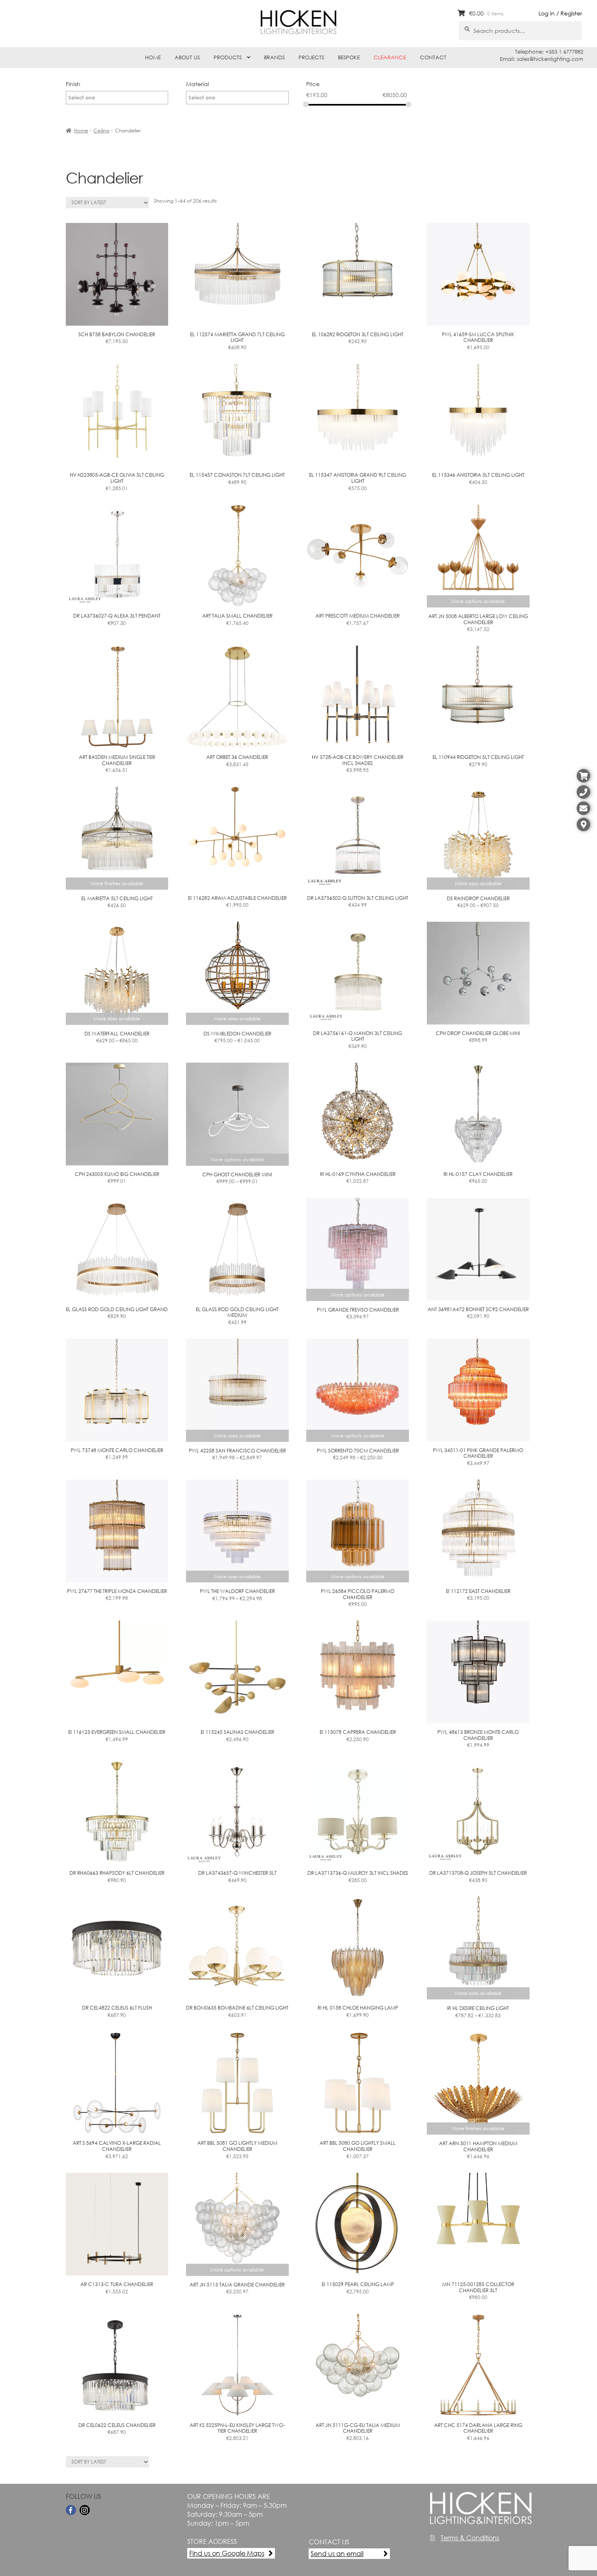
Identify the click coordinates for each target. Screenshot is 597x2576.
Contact (433, 57)
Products (228, 57)
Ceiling (101, 131)
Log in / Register (560, 13)
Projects (311, 57)
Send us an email (337, 2553)
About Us (187, 57)
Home (153, 57)
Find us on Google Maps (227, 2553)
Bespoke (349, 57)
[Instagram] (85, 2510)
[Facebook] (71, 2510)
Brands (274, 57)
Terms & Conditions (470, 2538)
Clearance (390, 57)
